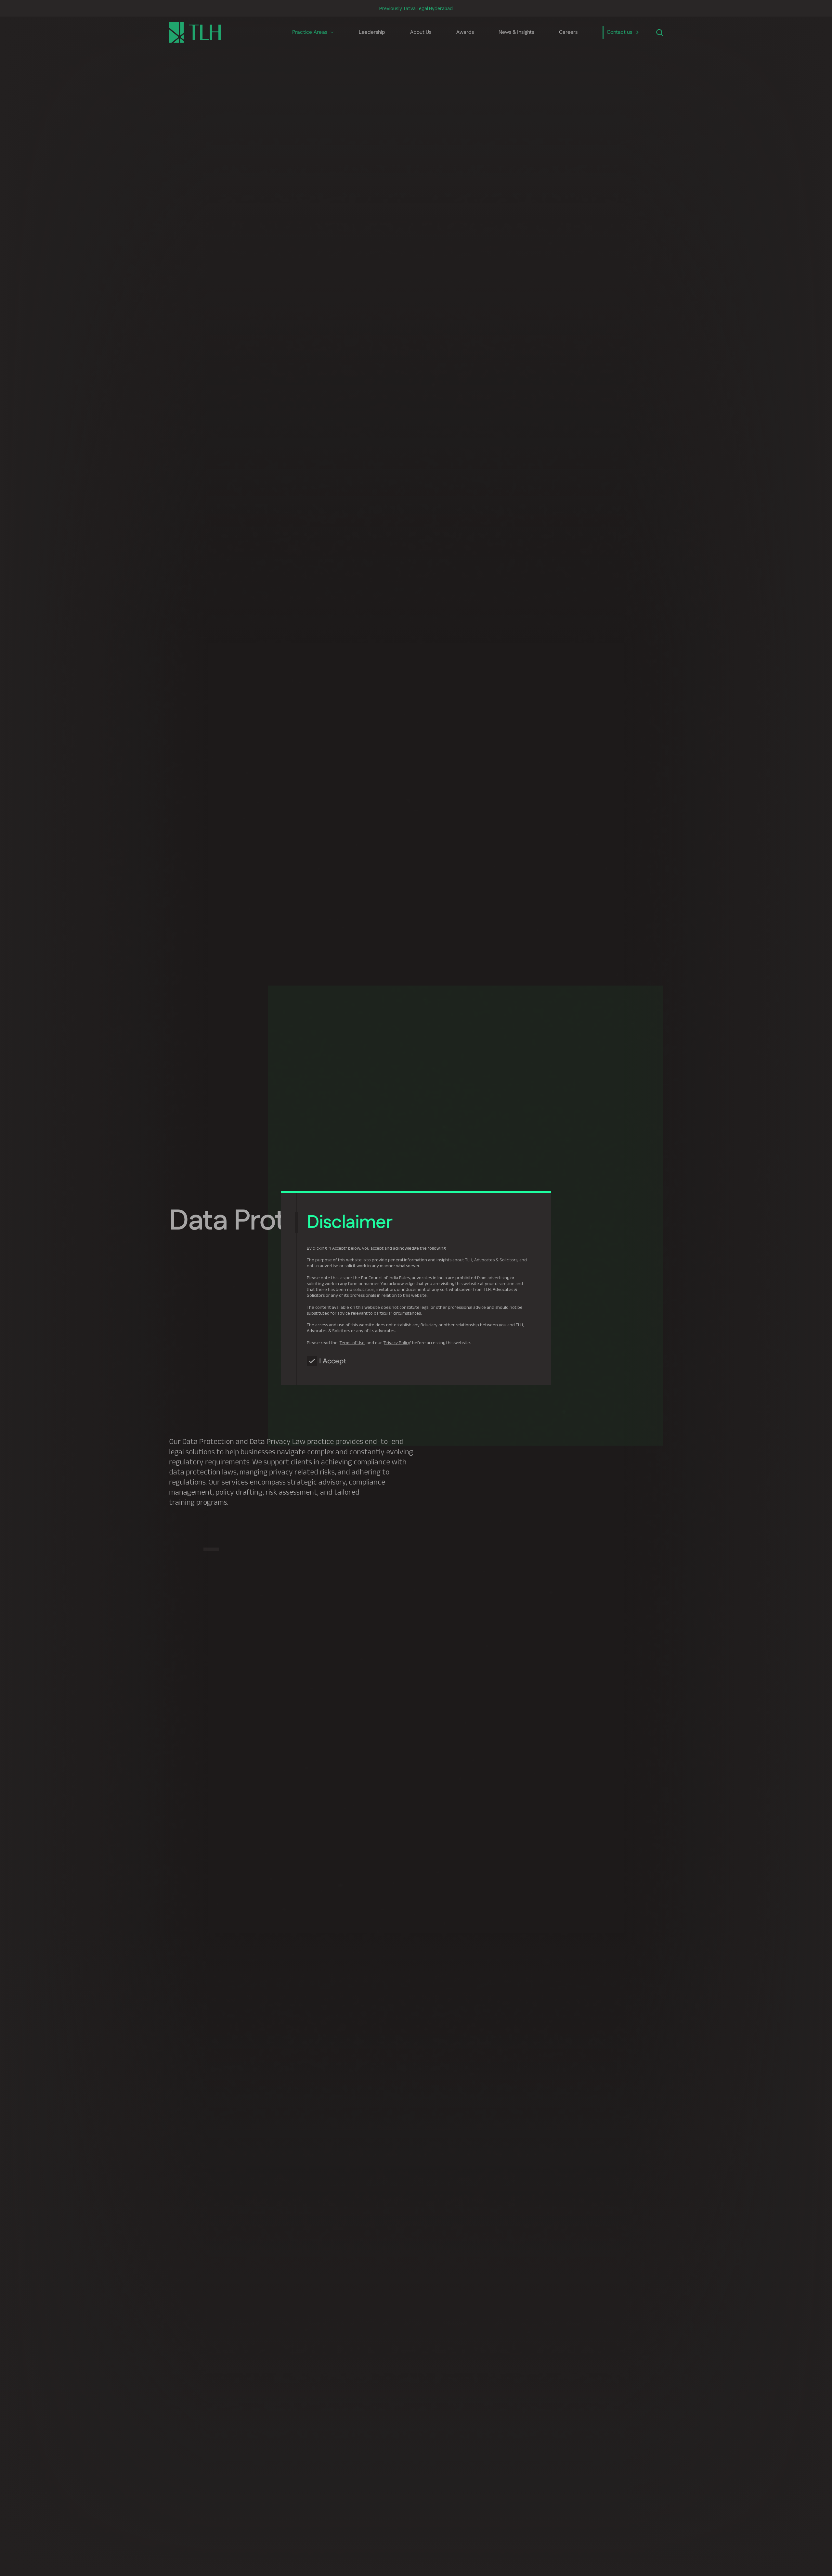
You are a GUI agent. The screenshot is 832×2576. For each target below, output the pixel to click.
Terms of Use (352, 1343)
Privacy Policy (397, 1343)
